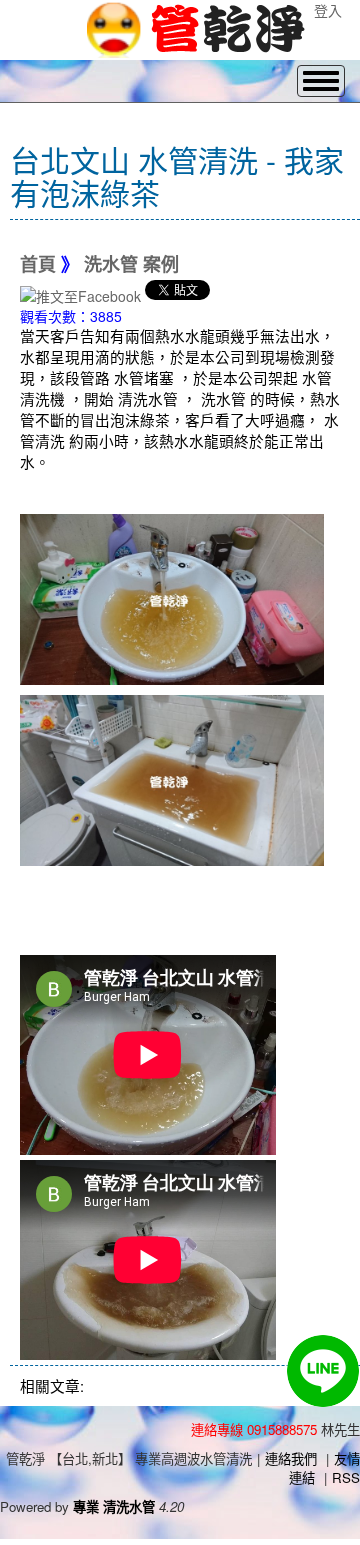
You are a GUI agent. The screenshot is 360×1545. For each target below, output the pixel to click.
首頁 (38, 265)
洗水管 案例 (131, 265)
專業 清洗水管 (114, 1506)
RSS (346, 1477)
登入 (328, 10)
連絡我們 (291, 1458)
